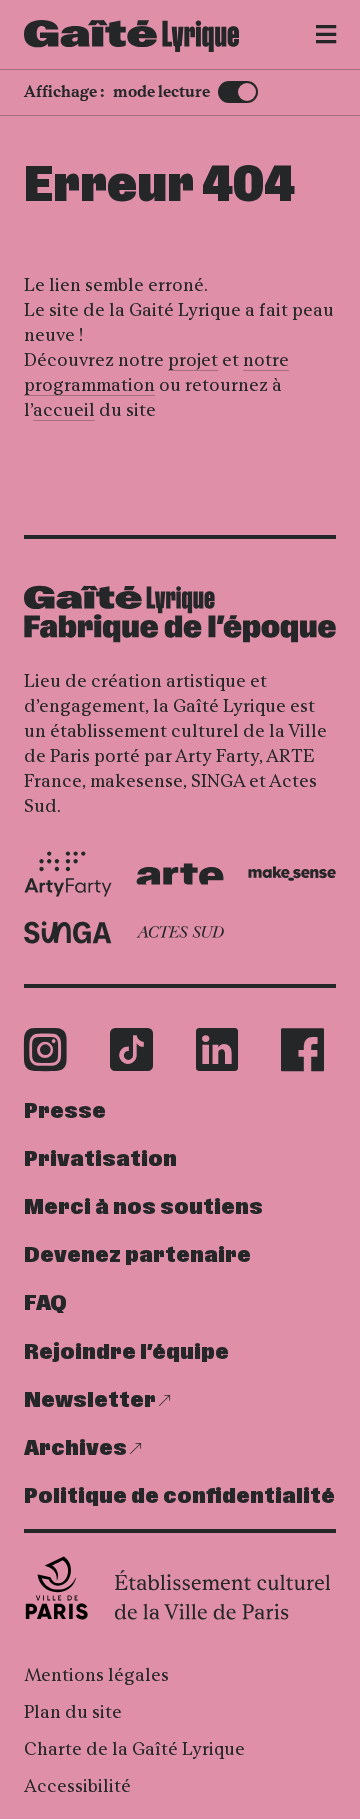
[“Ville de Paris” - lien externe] (180, 1588)
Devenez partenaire (137, 1255)
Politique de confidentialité (179, 1496)
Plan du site (73, 1712)
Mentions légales (96, 1675)
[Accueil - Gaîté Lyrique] (131, 36)
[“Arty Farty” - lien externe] (68, 874)
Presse (65, 1111)
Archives (75, 1448)
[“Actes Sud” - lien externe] (180, 932)
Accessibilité (77, 1786)
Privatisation (100, 1159)
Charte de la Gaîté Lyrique (134, 1749)
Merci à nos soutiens (143, 1207)
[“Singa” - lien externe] (68, 932)
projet (193, 360)
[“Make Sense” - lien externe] (292, 873)
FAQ (45, 1303)
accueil (64, 410)
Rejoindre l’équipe (126, 1352)
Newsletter (90, 1400)
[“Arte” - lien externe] (180, 874)
